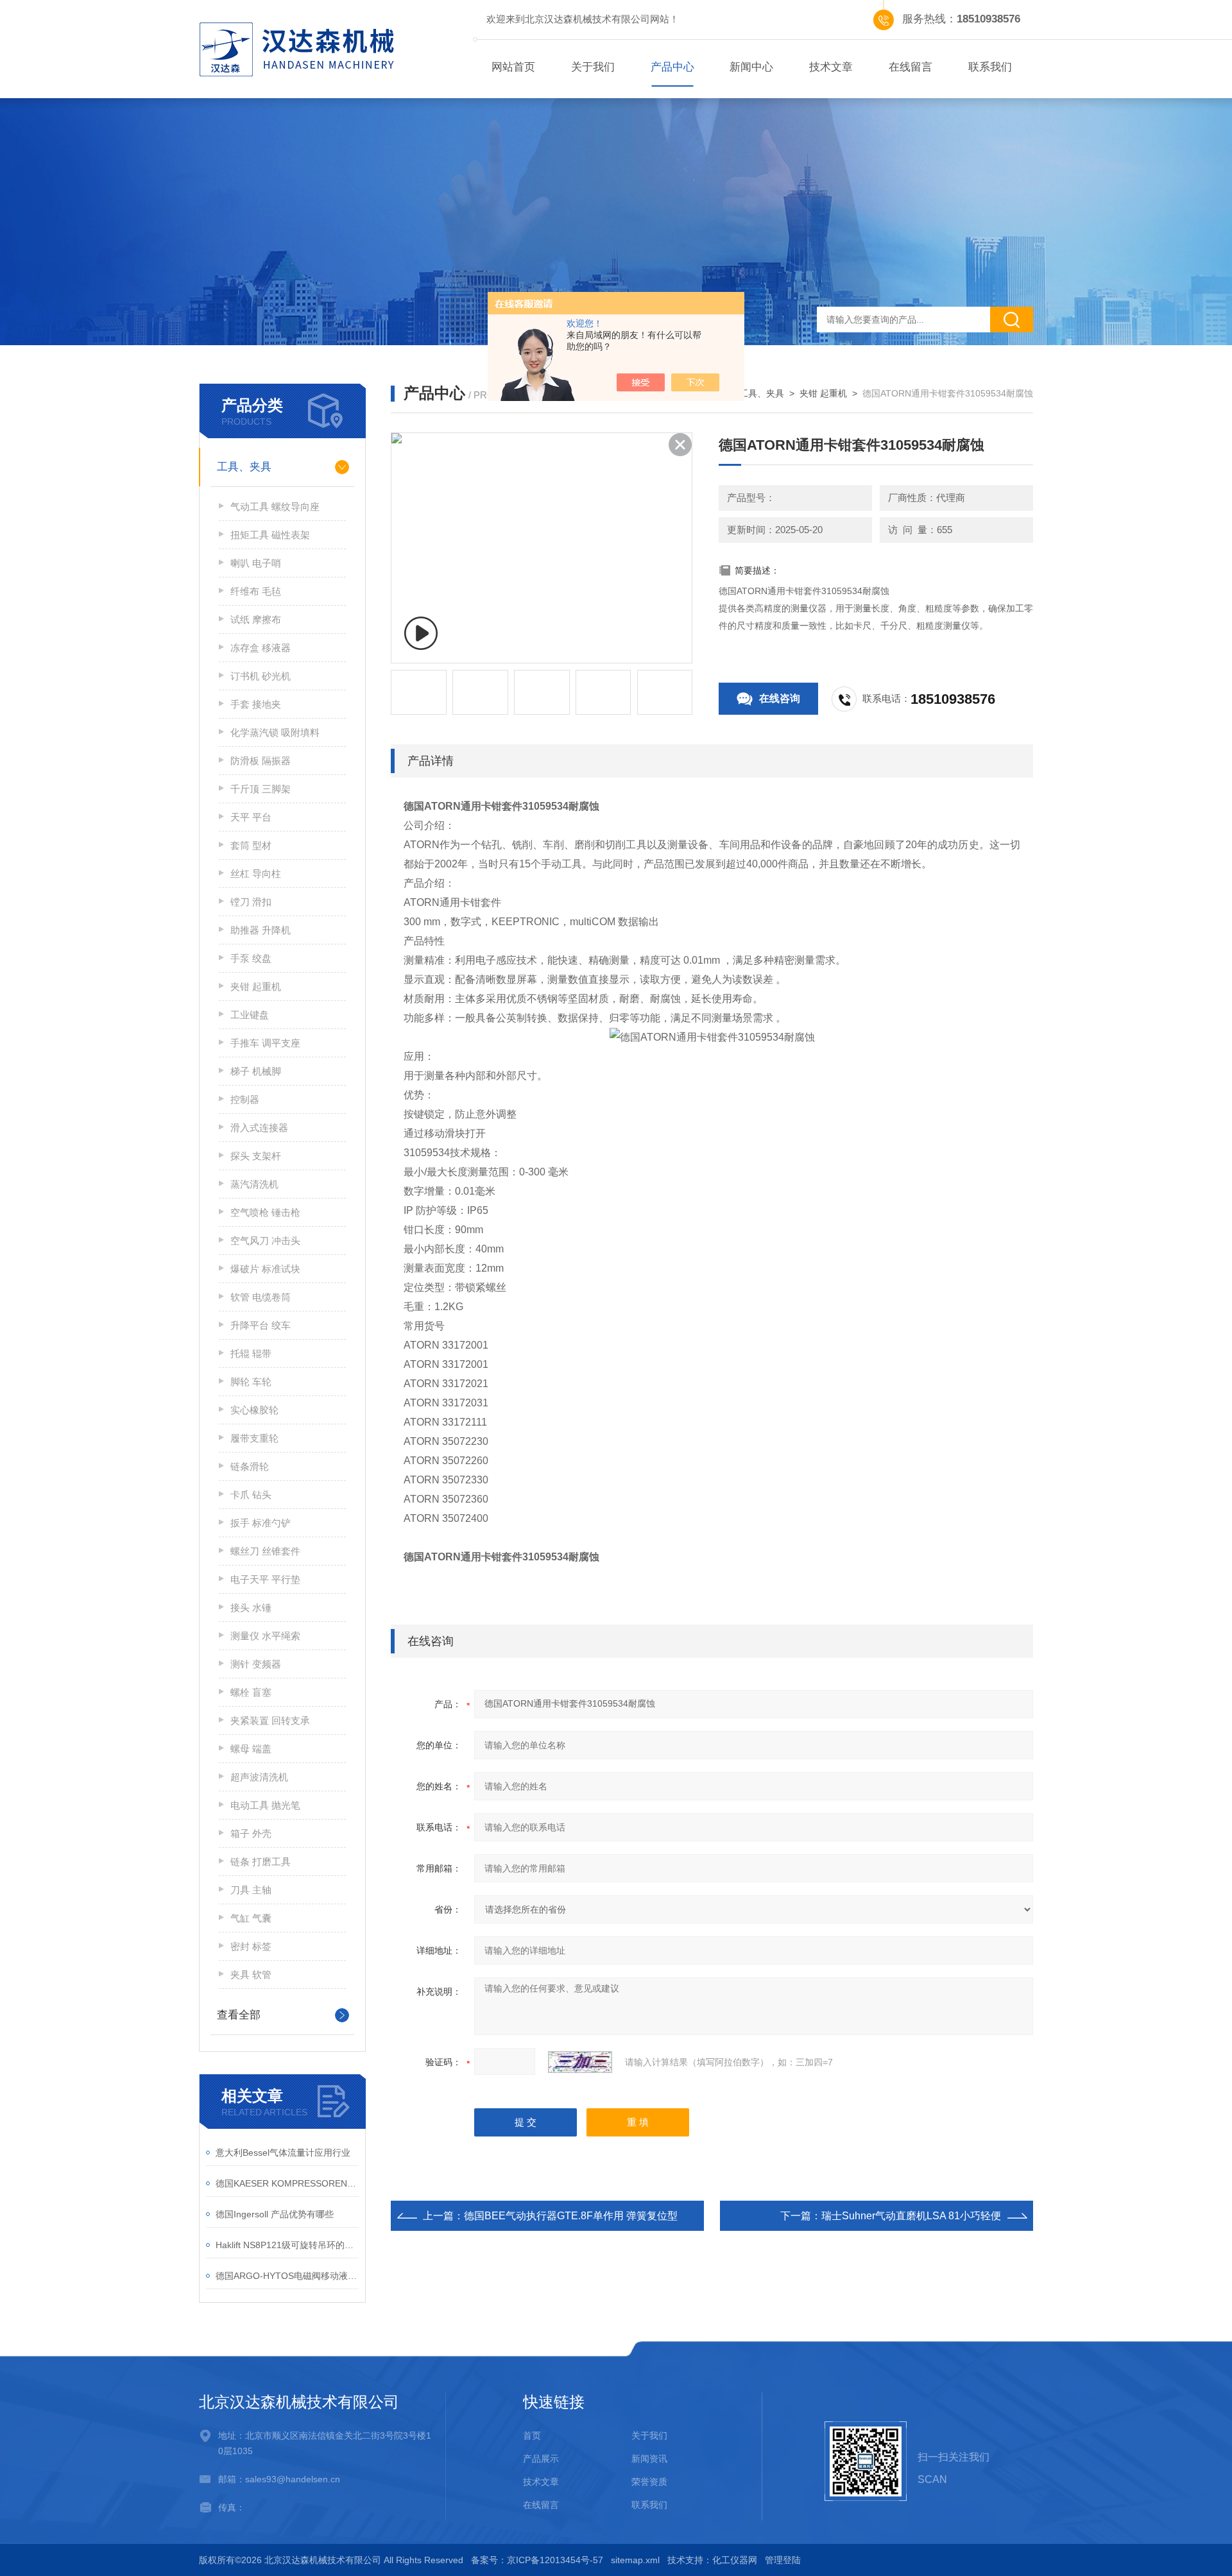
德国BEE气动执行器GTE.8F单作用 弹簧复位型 (571, 2216)
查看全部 (239, 2015)
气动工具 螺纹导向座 (275, 507)
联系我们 (990, 67)
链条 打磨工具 (261, 1862)
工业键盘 (250, 1015)
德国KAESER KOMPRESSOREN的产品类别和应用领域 (287, 2183)
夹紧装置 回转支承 (270, 1720)
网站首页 (513, 67)
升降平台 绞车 (261, 1325)
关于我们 (593, 67)
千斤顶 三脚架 (261, 789)
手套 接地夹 (256, 704)
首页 (532, 2435)
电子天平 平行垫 (265, 1579)
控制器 (245, 1099)
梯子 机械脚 (256, 1071)
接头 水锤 (251, 1608)
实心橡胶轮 (254, 1410)
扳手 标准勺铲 (261, 1523)
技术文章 (831, 67)
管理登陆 (783, 2560)
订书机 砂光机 (261, 676)
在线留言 (911, 67)
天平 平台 (251, 817)
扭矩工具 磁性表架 (270, 535)
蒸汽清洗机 (254, 1184)
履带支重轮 (254, 1438)
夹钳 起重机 (256, 986)
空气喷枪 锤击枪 (265, 1212)
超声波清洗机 (259, 1777)
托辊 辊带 (251, 1353)
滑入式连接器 (259, 1128)
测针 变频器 (256, 1664)
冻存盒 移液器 (261, 648)
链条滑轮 (250, 1466)
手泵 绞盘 (251, 958)
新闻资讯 (649, 2459)
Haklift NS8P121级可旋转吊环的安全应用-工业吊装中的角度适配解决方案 (287, 2245)
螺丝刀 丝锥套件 (265, 1551)
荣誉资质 (649, 2482)
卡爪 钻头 (251, 1495)
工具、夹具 (244, 467)
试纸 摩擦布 (256, 619)
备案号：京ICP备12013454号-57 (537, 2560)
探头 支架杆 (256, 1156)
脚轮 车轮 (251, 1382)
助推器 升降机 (261, 930)
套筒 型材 (251, 845)
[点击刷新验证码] (580, 2062)
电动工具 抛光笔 (265, 1805)
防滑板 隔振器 (261, 761)
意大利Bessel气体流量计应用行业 (283, 2153)
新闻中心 (751, 67)
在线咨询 (780, 698)
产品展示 (541, 2459)
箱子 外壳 (251, 1833)
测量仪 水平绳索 (265, 1636)
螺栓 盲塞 (251, 1692)
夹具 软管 (251, 1975)
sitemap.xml (635, 2560)
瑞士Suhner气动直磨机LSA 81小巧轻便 (911, 2216)
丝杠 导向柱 (256, 874)
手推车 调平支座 (265, 1043)
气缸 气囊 (251, 1918)
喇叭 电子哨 (256, 563)
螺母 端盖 (251, 1749)
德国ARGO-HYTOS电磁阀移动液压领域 (287, 2276)
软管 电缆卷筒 (261, 1297)
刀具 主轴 (251, 1890)
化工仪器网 (735, 2560)
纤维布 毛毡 (256, 591)
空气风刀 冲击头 (265, 1241)
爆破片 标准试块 (265, 1269)
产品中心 (672, 67)
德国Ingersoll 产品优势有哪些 (275, 2214)
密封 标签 (251, 1946)
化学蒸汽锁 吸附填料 (275, 732)
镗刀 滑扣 (251, 902)
